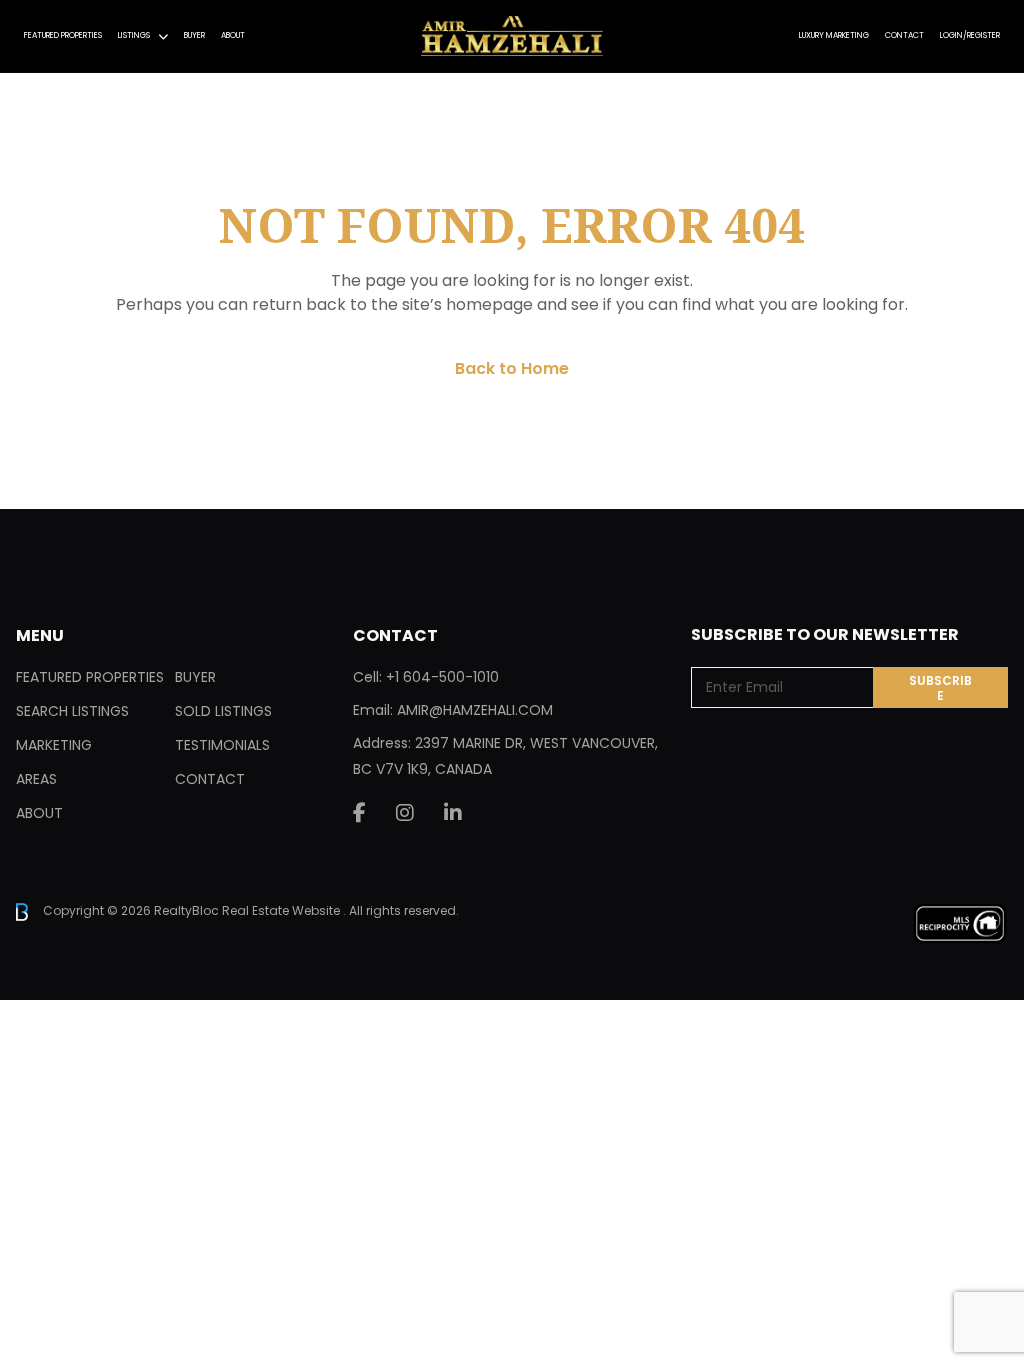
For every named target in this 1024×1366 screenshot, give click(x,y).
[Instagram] (405, 813)
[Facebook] (359, 813)
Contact (904, 35)
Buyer (194, 35)
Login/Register (970, 35)
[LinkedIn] (453, 813)
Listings (134, 35)
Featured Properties (63, 35)
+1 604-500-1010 (442, 677)
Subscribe (940, 688)
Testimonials (222, 745)
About (233, 35)
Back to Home (512, 368)
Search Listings (72, 711)
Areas (36, 779)
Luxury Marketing (834, 35)
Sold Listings (223, 711)
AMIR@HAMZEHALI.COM (475, 710)
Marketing (54, 745)
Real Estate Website (282, 910)
